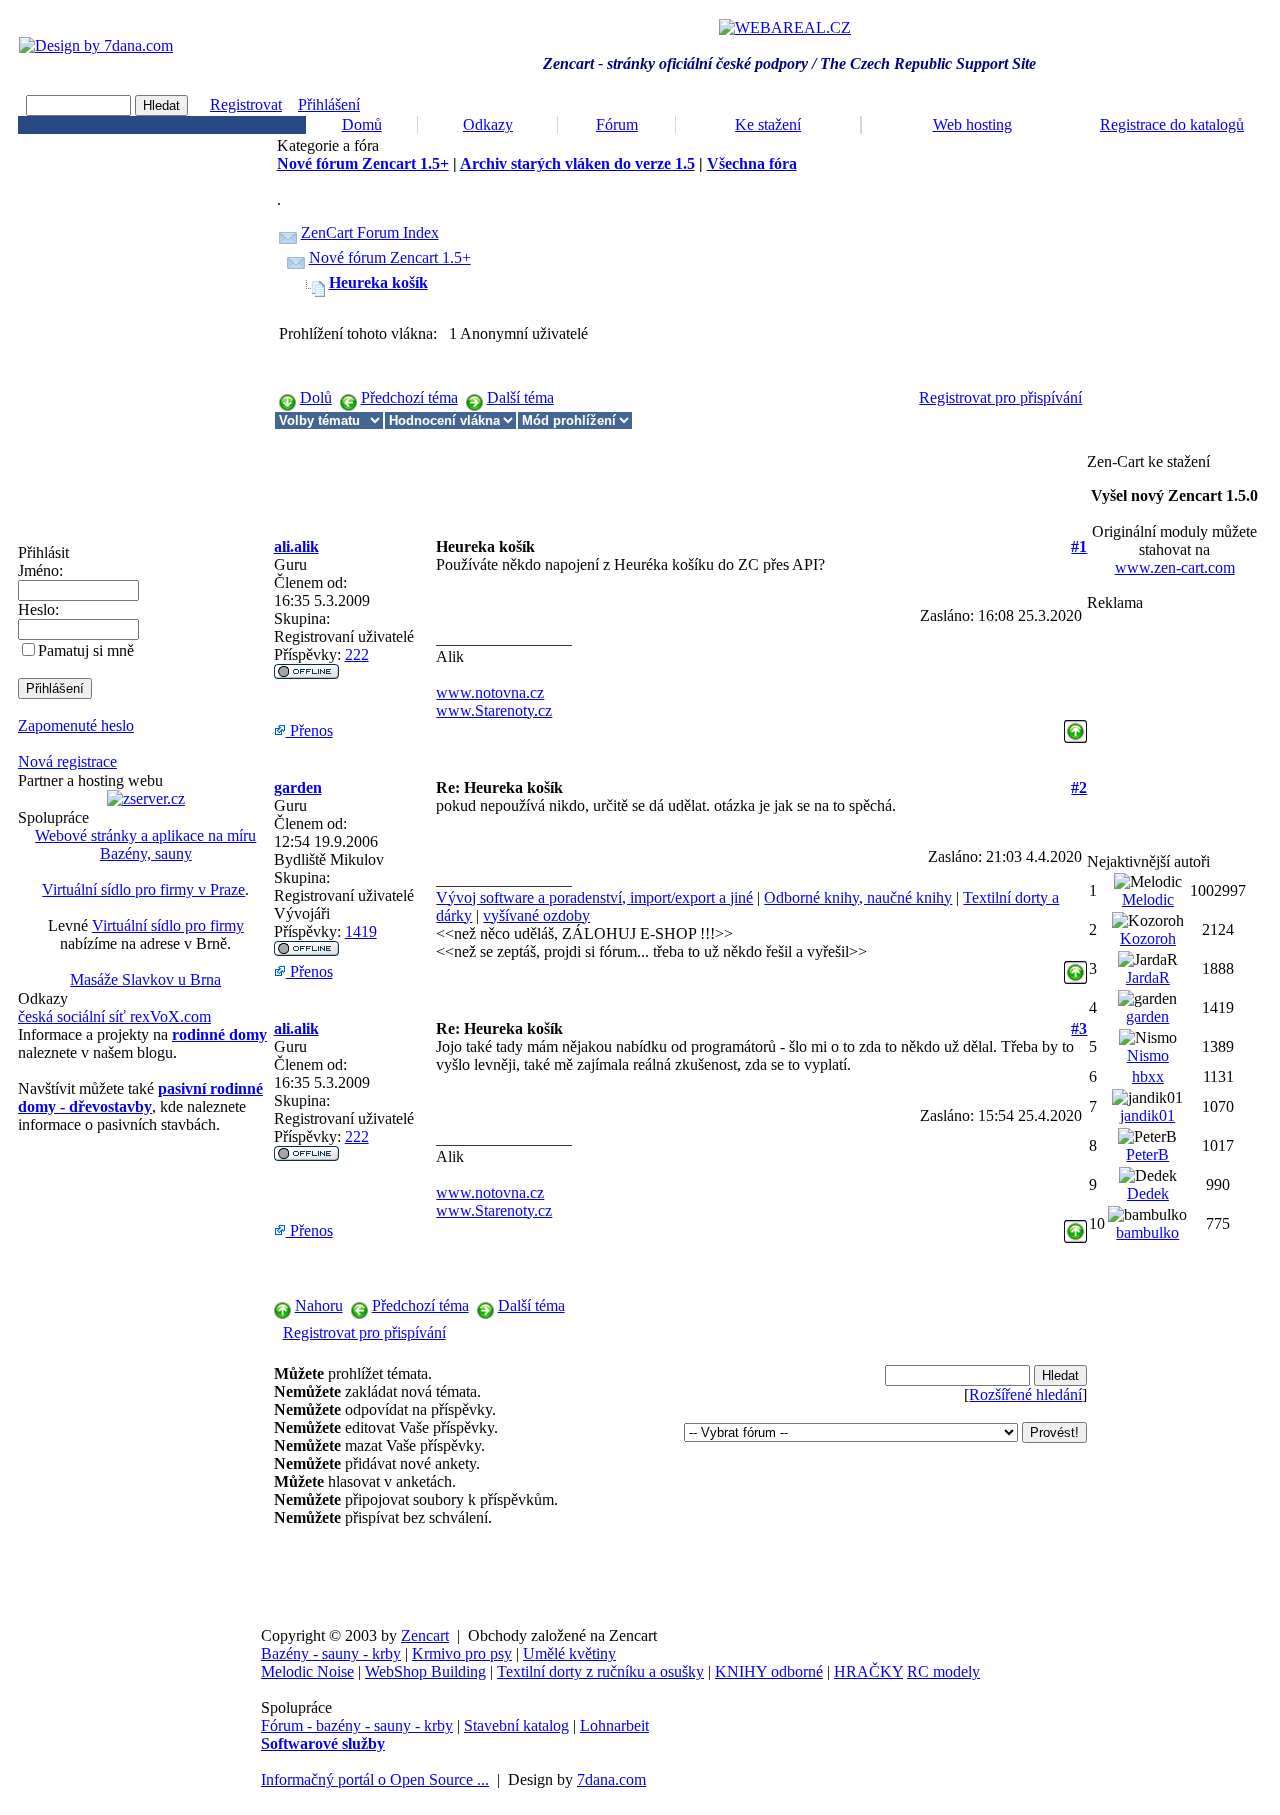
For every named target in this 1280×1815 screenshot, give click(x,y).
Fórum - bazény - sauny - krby (357, 1725)
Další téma (520, 397)
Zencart (425, 1635)
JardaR (1148, 977)
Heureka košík (378, 282)
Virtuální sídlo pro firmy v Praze (143, 889)
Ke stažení (768, 124)
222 (357, 654)
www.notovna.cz (490, 692)
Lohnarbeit (614, 1725)
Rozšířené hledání (1025, 1394)
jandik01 (1147, 1115)
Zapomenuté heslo (76, 725)
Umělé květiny (569, 1653)
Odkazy (488, 124)
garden (298, 787)
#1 (1079, 546)
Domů (362, 124)
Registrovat (246, 104)
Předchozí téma (409, 397)
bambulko (1147, 1232)
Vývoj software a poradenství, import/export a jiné (594, 897)
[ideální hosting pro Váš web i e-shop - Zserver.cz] (146, 798)
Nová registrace (67, 761)
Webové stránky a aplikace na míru (145, 835)
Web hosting (972, 124)
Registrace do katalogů (1172, 124)
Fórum (617, 124)
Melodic (1148, 899)
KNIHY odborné (769, 1671)
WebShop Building (425, 1671)
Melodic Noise (307, 1671)
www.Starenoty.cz (494, 710)
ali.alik (296, 546)
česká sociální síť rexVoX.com (114, 1016)
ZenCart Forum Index (370, 232)
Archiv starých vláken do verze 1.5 (577, 163)
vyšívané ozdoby (536, 915)
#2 (1079, 787)
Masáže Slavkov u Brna (145, 979)
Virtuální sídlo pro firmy (168, 925)
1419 (361, 931)
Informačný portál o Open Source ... (375, 1779)
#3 (1079, 1028)
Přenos (309, 730)
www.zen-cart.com (1175, 567)
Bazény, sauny (146, 853)
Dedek (1148, 1193)
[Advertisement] (638, 475)
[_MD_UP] (1075, 725)
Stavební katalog (516, 1725)
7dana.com (611, 1779)
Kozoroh (1148, 938)
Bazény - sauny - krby (331, 1653)
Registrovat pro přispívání (1000, 397)
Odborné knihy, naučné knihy (858, 897)
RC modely (943, 1671)
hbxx (1148, 1076)
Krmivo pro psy (462, 1653)
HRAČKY (868, 1671)
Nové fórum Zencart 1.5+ (363, 163)
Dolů (316, 397)
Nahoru (319, 1305)
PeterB (1147, 1154)
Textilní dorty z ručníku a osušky (600, 1671)
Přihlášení (329, 104)
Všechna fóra (752, 163)
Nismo (1148, 1055)
